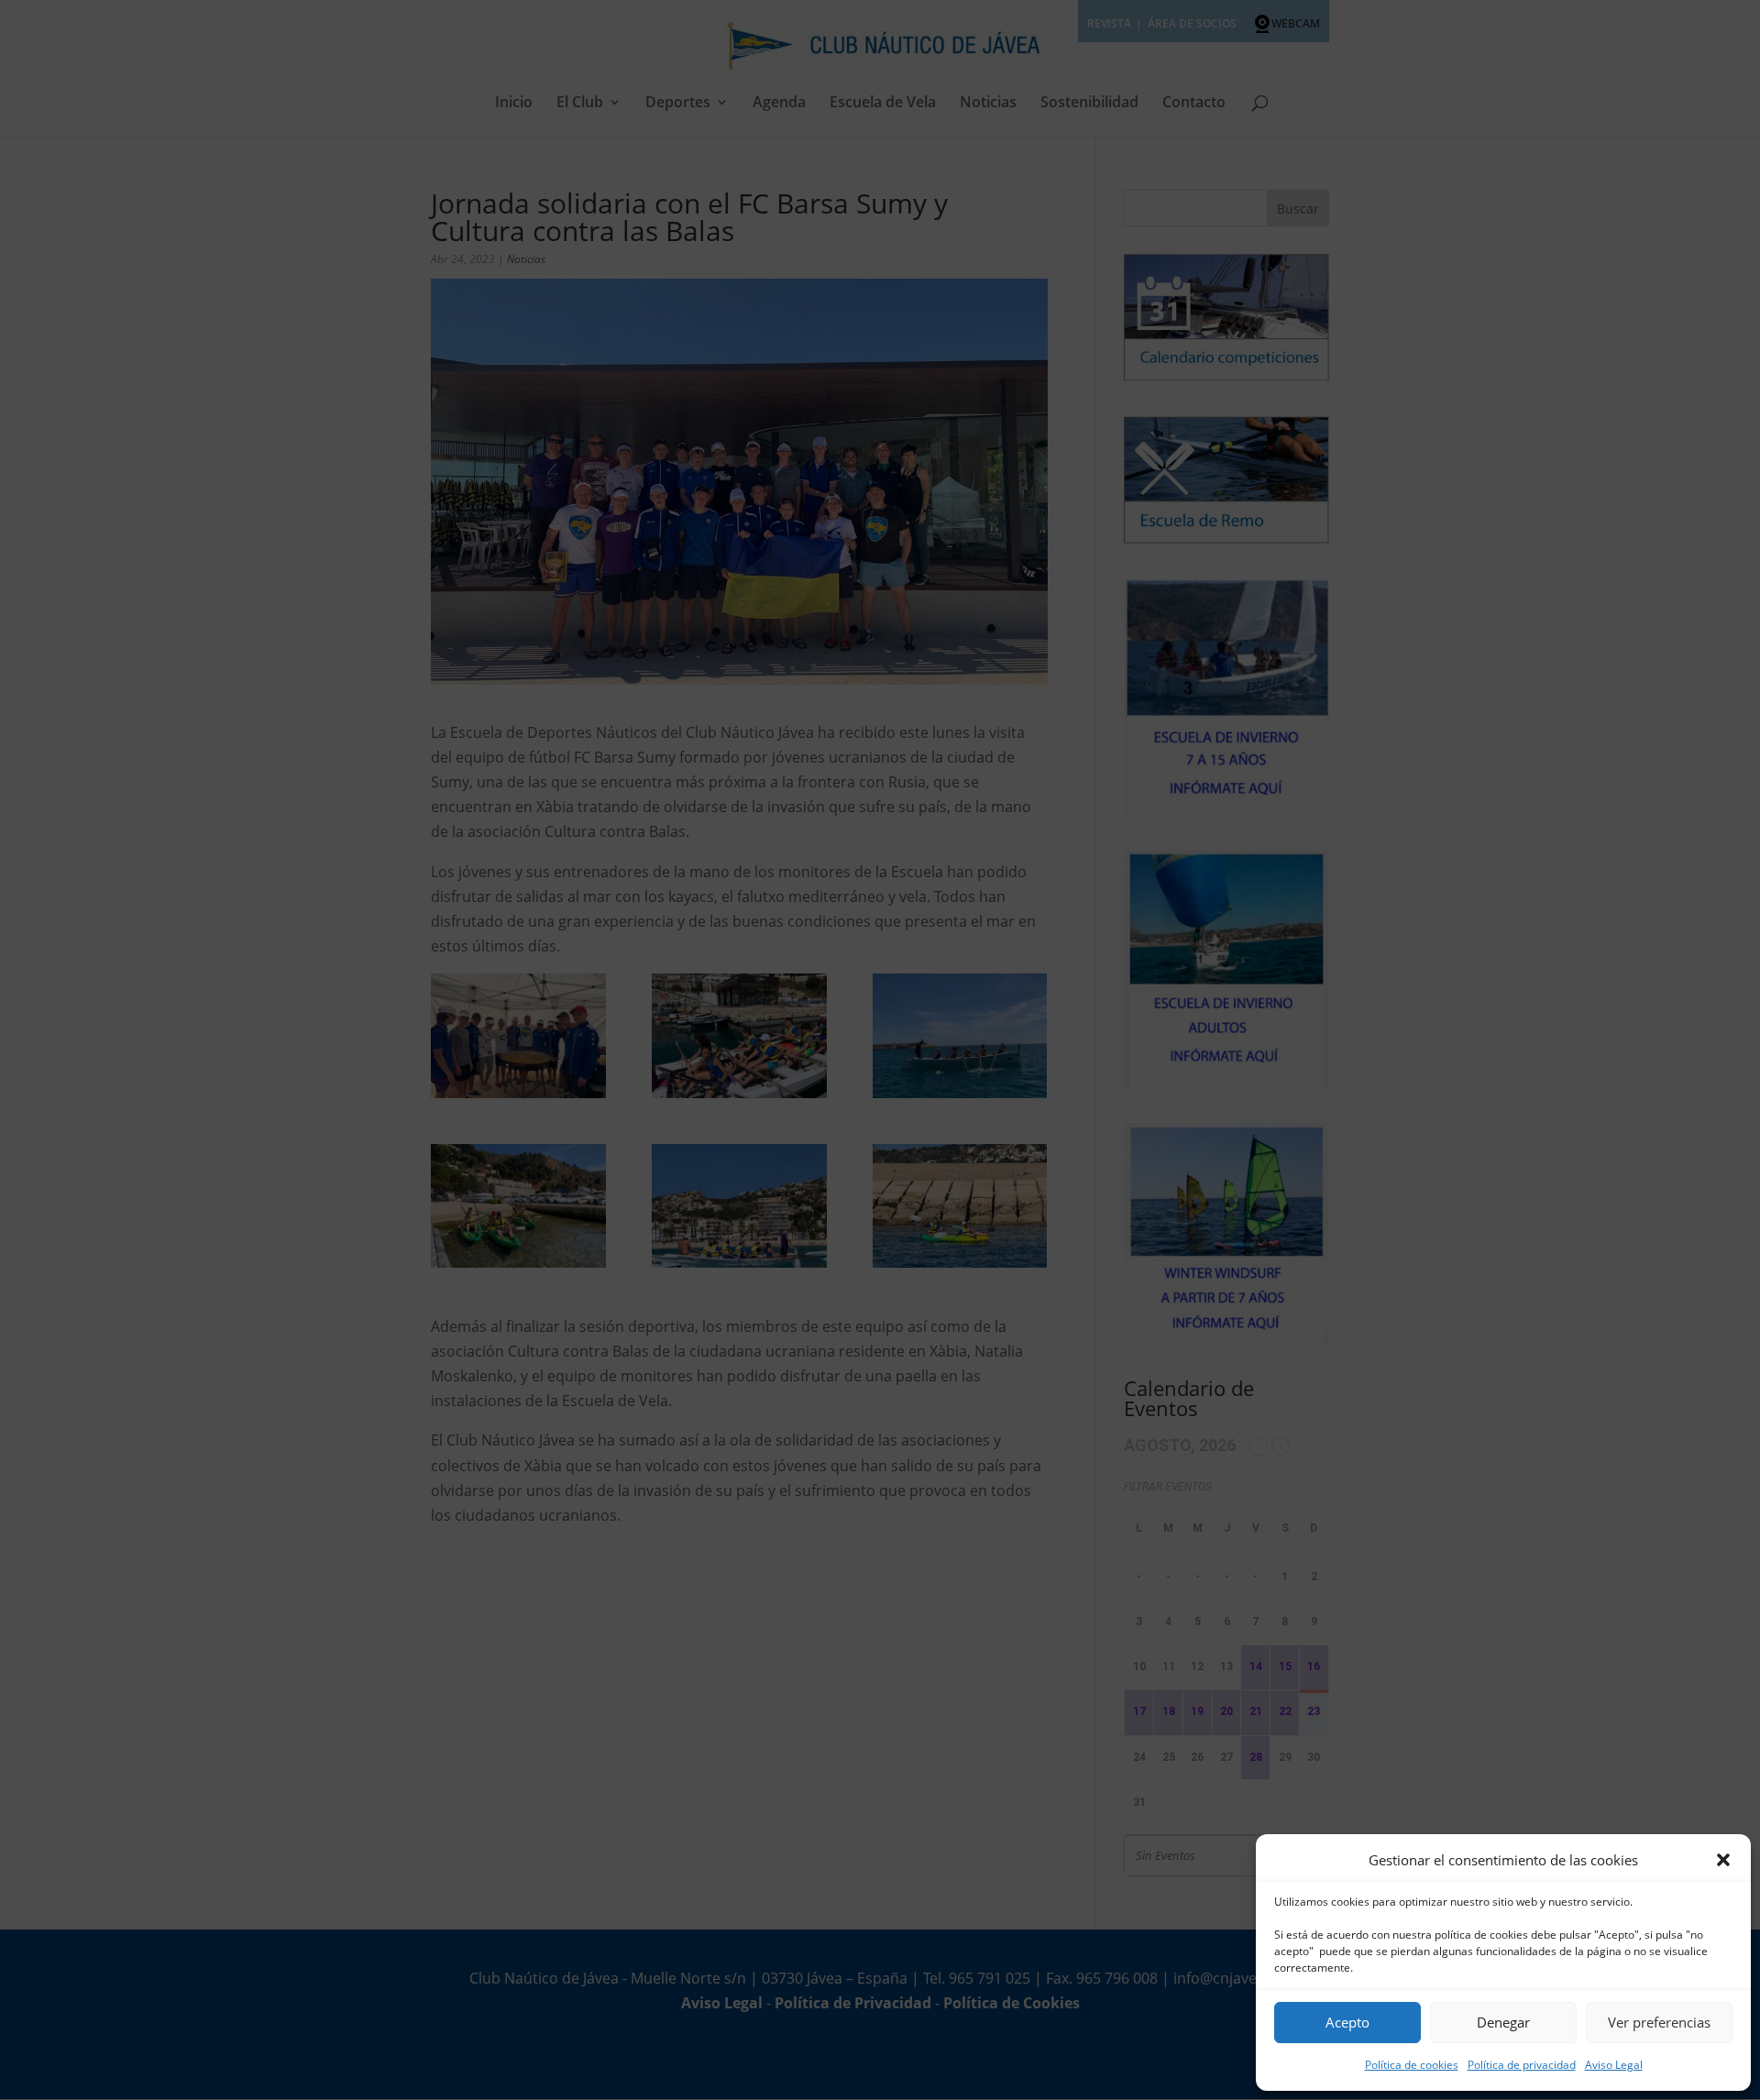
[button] (1723, 1860)
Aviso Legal (1614, 2065)
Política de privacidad (1522, 2065)
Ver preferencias (1659, 2022)
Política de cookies (1412, 2065)
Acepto (1347, 2022)
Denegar (1503, 2022)
